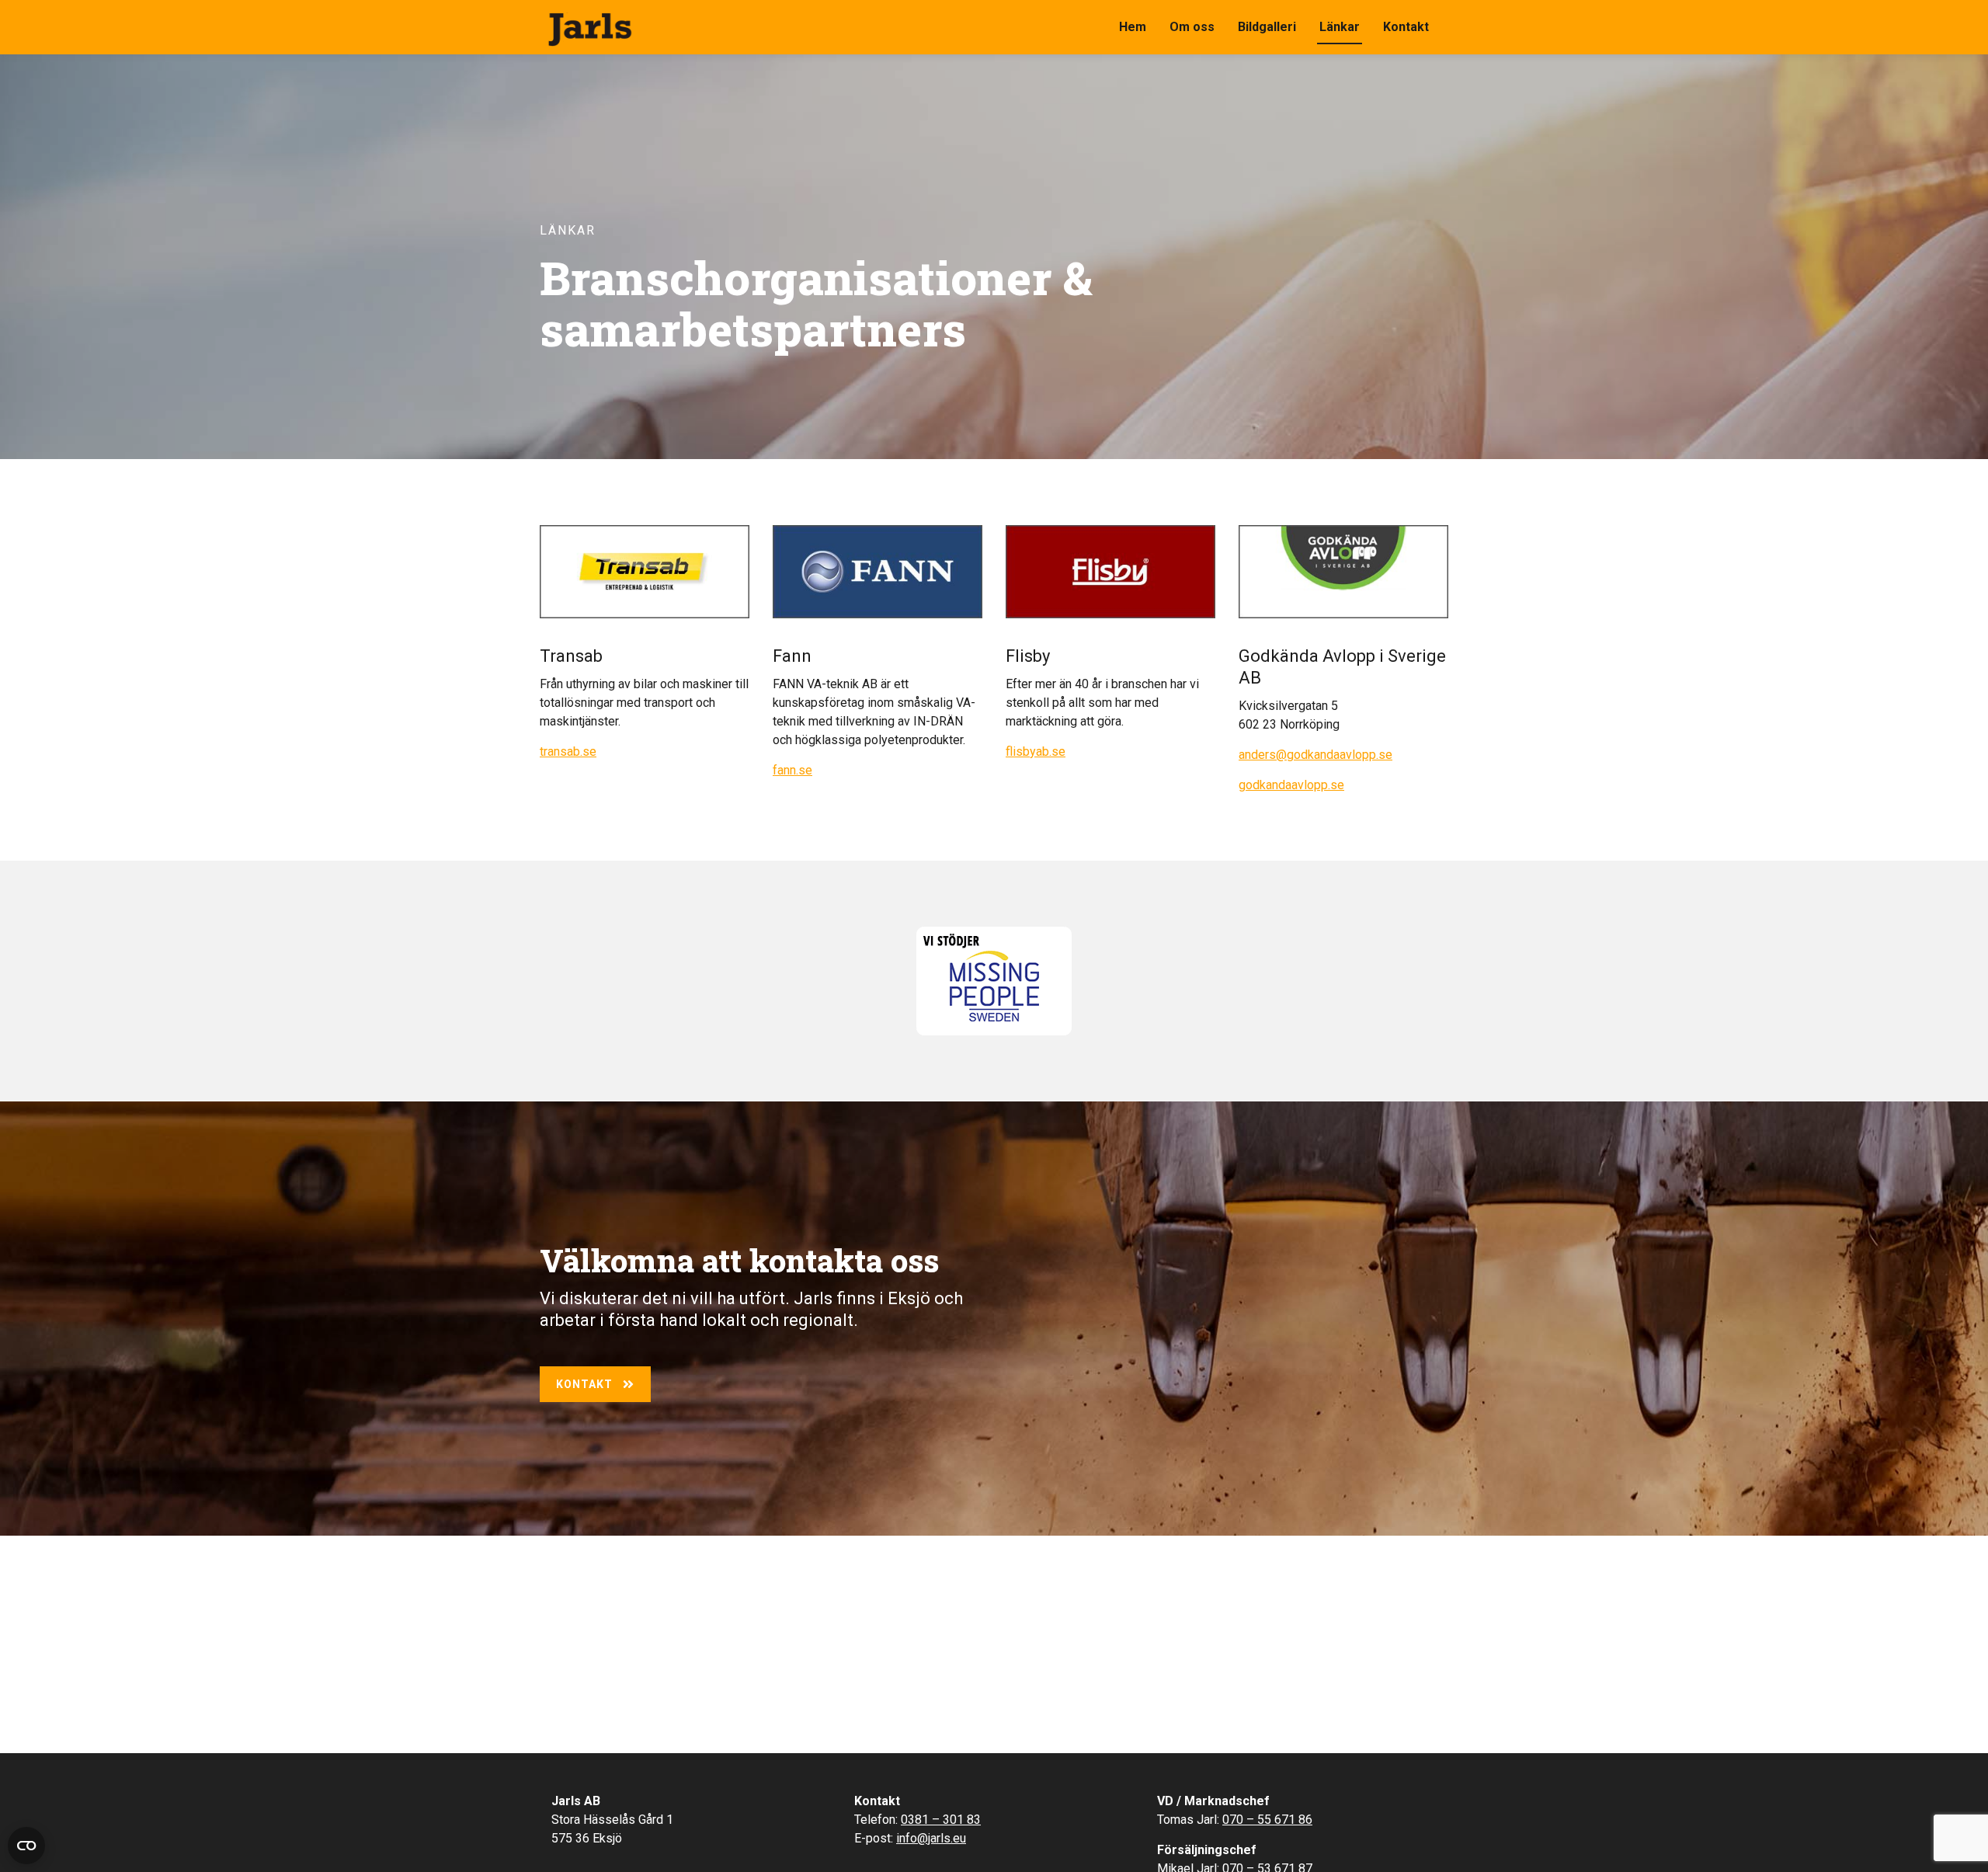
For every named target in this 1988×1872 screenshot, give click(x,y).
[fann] (878, 572)
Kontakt (1406, 27)
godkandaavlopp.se (1291, 785)
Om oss (1192, 27)
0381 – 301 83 (941, 1820)
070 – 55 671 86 (1267, 1820)
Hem (1133, 27)
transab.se (568, 752)
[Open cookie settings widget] (26, 1846)
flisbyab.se (1036, 752)
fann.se (792, 770)
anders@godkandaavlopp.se (1315, 755)
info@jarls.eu (931, 1838)
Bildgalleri (1267, 27)
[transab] (645, 572)
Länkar (1340, 27)
